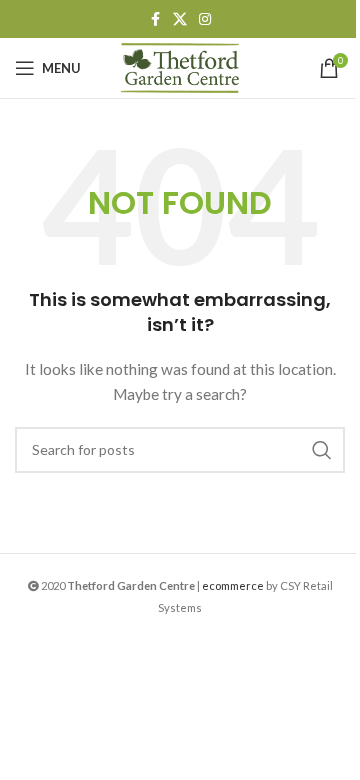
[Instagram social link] (205, 19)
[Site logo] (180, 66)
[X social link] (180, 19)
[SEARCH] (322, 450)
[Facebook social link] (155, 19)
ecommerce (233, 585)
